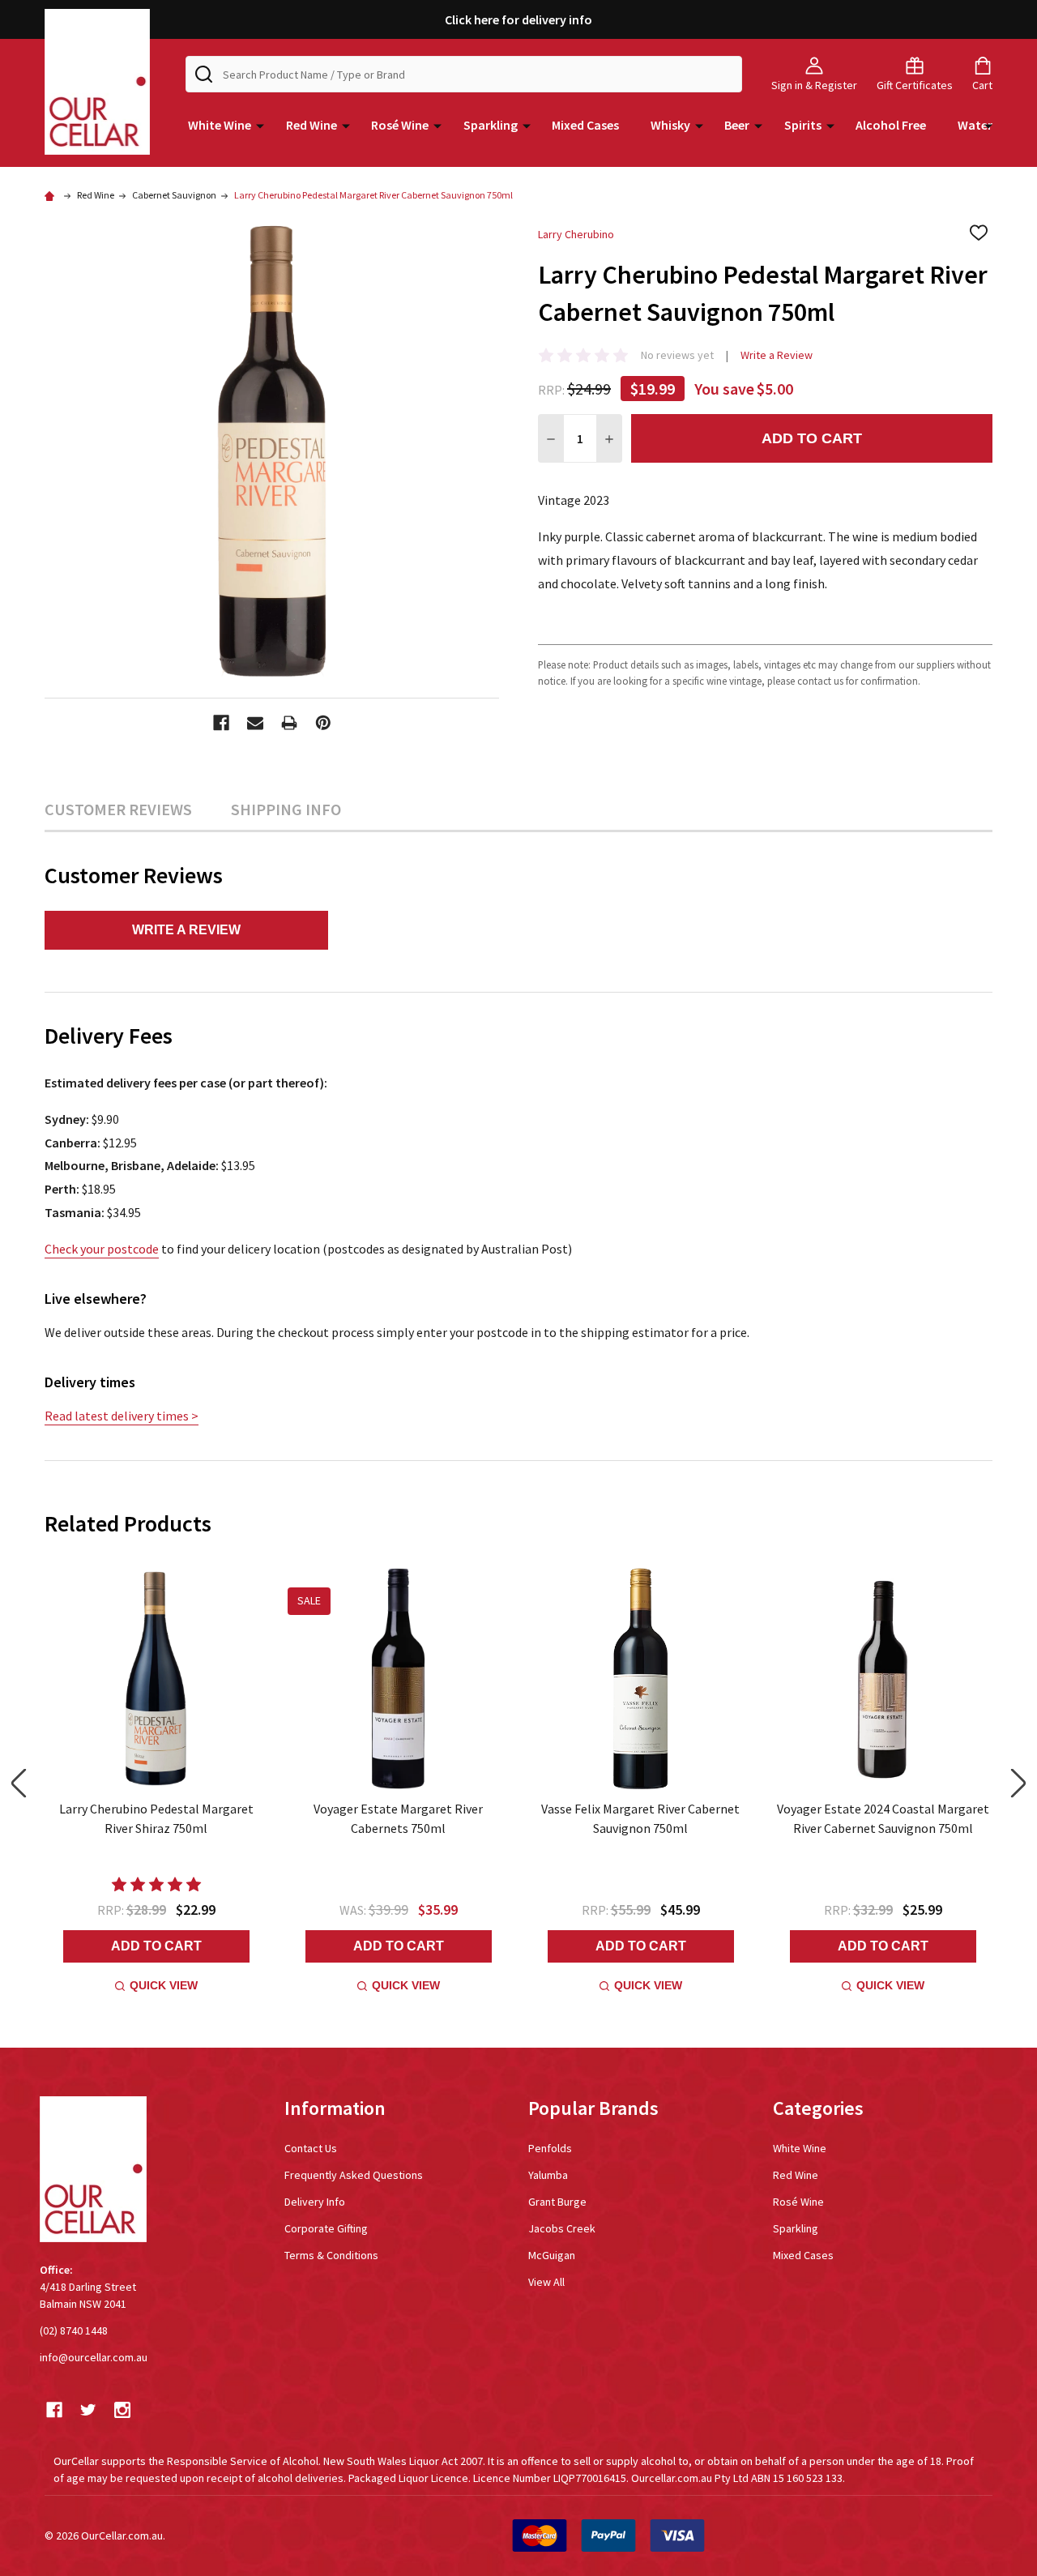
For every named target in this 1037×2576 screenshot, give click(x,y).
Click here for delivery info (518, 19)
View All (546, 2282)
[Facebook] (221, 723)
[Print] (289, 723)
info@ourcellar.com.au (94, 2357)
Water (975, 125)
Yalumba (548, 2175)
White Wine (220, 125)
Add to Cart (812, 438)
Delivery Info (315, 2202)
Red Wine (312, 125)
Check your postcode (102, 1249)
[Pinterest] (323, 723)
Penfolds (550, 2148)
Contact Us (311, 2148)
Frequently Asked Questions (354, 2175)
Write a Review (777, 355)
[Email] (255, 723)
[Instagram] (122, 2410)
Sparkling (491, 125)
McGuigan (552, 2255)
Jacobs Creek (562, 2228)
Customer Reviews (118, 809)
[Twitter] (88, 2410)
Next (1018, 1783)
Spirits (803, 125)
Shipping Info (286, 809)
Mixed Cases (585, 125)
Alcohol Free (891, 125)
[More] (260, 125)
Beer (737, 125)
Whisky (670, 125)
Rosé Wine (400, 125)
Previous (19, 1783)
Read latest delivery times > (122, 1416)
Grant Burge (557, 2202)
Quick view (164, 1985)
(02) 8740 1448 (74, 2330)
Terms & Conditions (331, 2255)
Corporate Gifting (326, 2228)
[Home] (52, 195)
